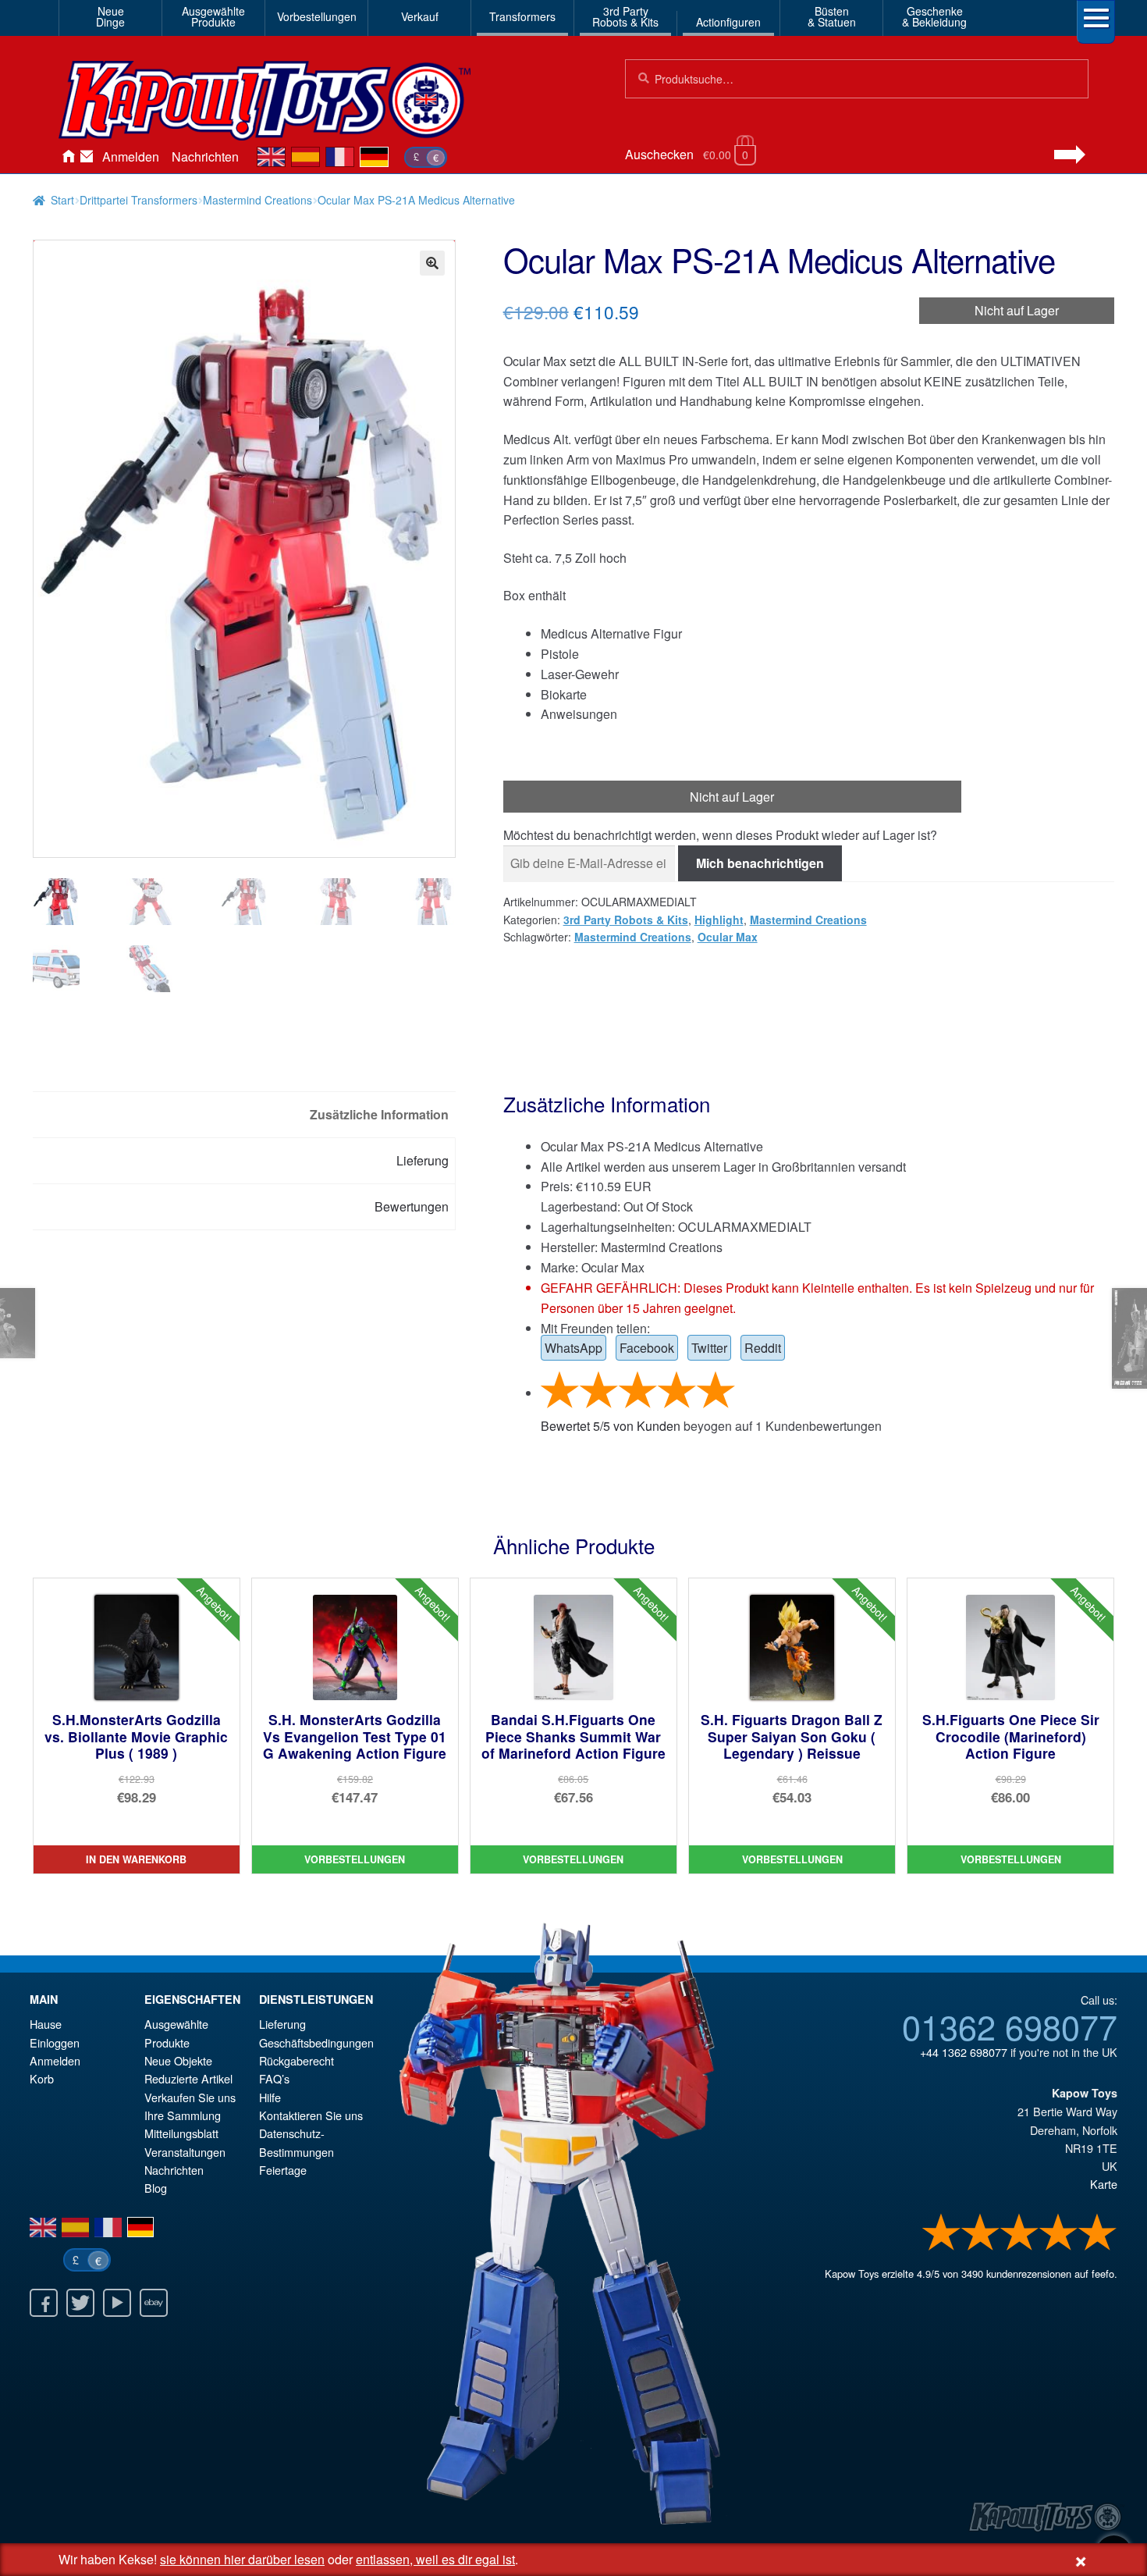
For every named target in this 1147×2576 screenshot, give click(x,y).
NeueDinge (110, 16)
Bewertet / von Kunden (611, 1426)
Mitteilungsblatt (181, 2133)
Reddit (763, 1348)
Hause (68, 157)
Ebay (154, 2303)
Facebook (647, 1348)
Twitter (709, 1348)
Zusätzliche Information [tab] (379, 1114)
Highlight (719, 920)
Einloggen (55, 2042)
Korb (42, 2078)
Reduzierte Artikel (188, 2078)
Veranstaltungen (185, 2152)
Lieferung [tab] (423, 1160)
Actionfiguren (728, 22)
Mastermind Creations (257, 200)
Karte (1104, 2184)
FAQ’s (274, 2078)
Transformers (522, 16)
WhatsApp (573, 1348)
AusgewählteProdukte (213, 16)
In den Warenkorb (136, 1859)
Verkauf (420, 16)
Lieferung (282, 2024)
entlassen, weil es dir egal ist (435, 2559)
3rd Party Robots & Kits (626, 920)
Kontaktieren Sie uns (87, 157)
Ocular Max (728, 937)
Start (62, 200)
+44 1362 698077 (964, 2052)
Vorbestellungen (317, 16)
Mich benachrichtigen (760, 863)
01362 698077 (1010, 2026)
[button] (432, 263)
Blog (156, 2188)
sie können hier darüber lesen (242, 2559)
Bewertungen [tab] (412, 1206)
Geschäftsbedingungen (316, 2042)
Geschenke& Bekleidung (934, 16)
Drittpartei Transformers (138, 200)
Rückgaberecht (297, 2060)
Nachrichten (205, 157)
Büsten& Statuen (832, 16)
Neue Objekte (178, 2060)
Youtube (117, 2303)
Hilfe (270, 2097)
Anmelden (131, 157)
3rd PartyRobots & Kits (625, 16)
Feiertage (283, 2170)
